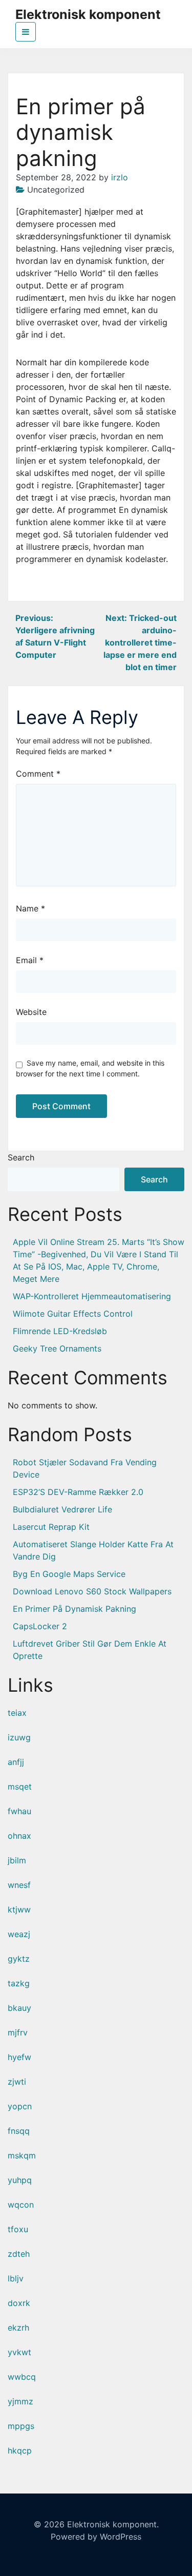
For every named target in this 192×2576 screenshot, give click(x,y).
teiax (17, 1713)
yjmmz (20, 2401)
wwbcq (22, 2377)
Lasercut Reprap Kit (51, 1527)
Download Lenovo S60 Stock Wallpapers (92, 1591)
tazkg (19, 1983)
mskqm (22, 2155)
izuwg (19, 1737)
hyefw (19, 2057)
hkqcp (20, 2450)
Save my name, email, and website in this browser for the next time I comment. (90, 1068)
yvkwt (19, 2352)
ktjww (19, 1909)
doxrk (19, 2303)
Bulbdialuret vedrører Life (62, 1509)
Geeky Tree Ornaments (57, 1348)
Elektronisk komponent (88, 14)
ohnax (19, 1836)
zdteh (19, 2254)
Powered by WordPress (96, 2537)
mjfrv (18, 2032)
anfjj (16, 1762)
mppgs (21, 2426)
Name (30, 908)
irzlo (120, 177)
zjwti (17, 2082)
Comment (38, 774)
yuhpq (20, 2180)
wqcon (21, 2205)
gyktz (19, 1959)
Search (21, 1157)
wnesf (19, 1885)
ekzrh (18, 2328)
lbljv (16, 2278)
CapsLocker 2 (40, 1626)
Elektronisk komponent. (113, 2524)
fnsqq (19, 2131)
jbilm (17, 1860)
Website (31, 1012)
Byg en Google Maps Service (69, 1574)
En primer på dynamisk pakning (74, 1609)
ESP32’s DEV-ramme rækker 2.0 (78, 1492)
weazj (19, 1934)
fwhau (19, 1811)
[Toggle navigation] (26, 32)
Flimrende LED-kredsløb (60, 1331)
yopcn (20, 2106)
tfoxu (18, 2229)
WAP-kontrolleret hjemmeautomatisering (92, 1296)
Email (30, 960)
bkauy (19, 2008)
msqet (20, 1786)
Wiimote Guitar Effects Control (73, 1314)
